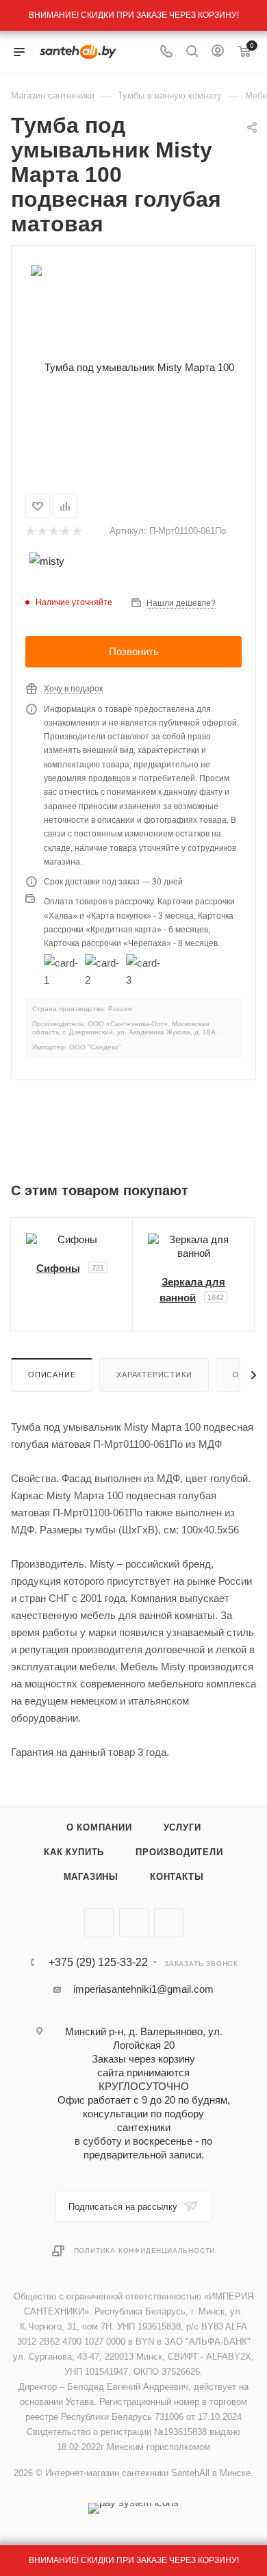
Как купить (74, 1852)
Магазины (91, 1877)
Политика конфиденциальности (145, 2250)
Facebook (134, 1923)
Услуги (182, 1827)
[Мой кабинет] (218, 52)
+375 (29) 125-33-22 (98, 1963)
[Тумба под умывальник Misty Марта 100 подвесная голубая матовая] (133, 367)
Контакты (177, 1877)
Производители (179, 1852)
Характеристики (154, 1375)
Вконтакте (99, 1923)
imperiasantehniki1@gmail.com (143, 1989)
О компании (99, 1827)
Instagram (169, 1923)
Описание (52, 1375)
